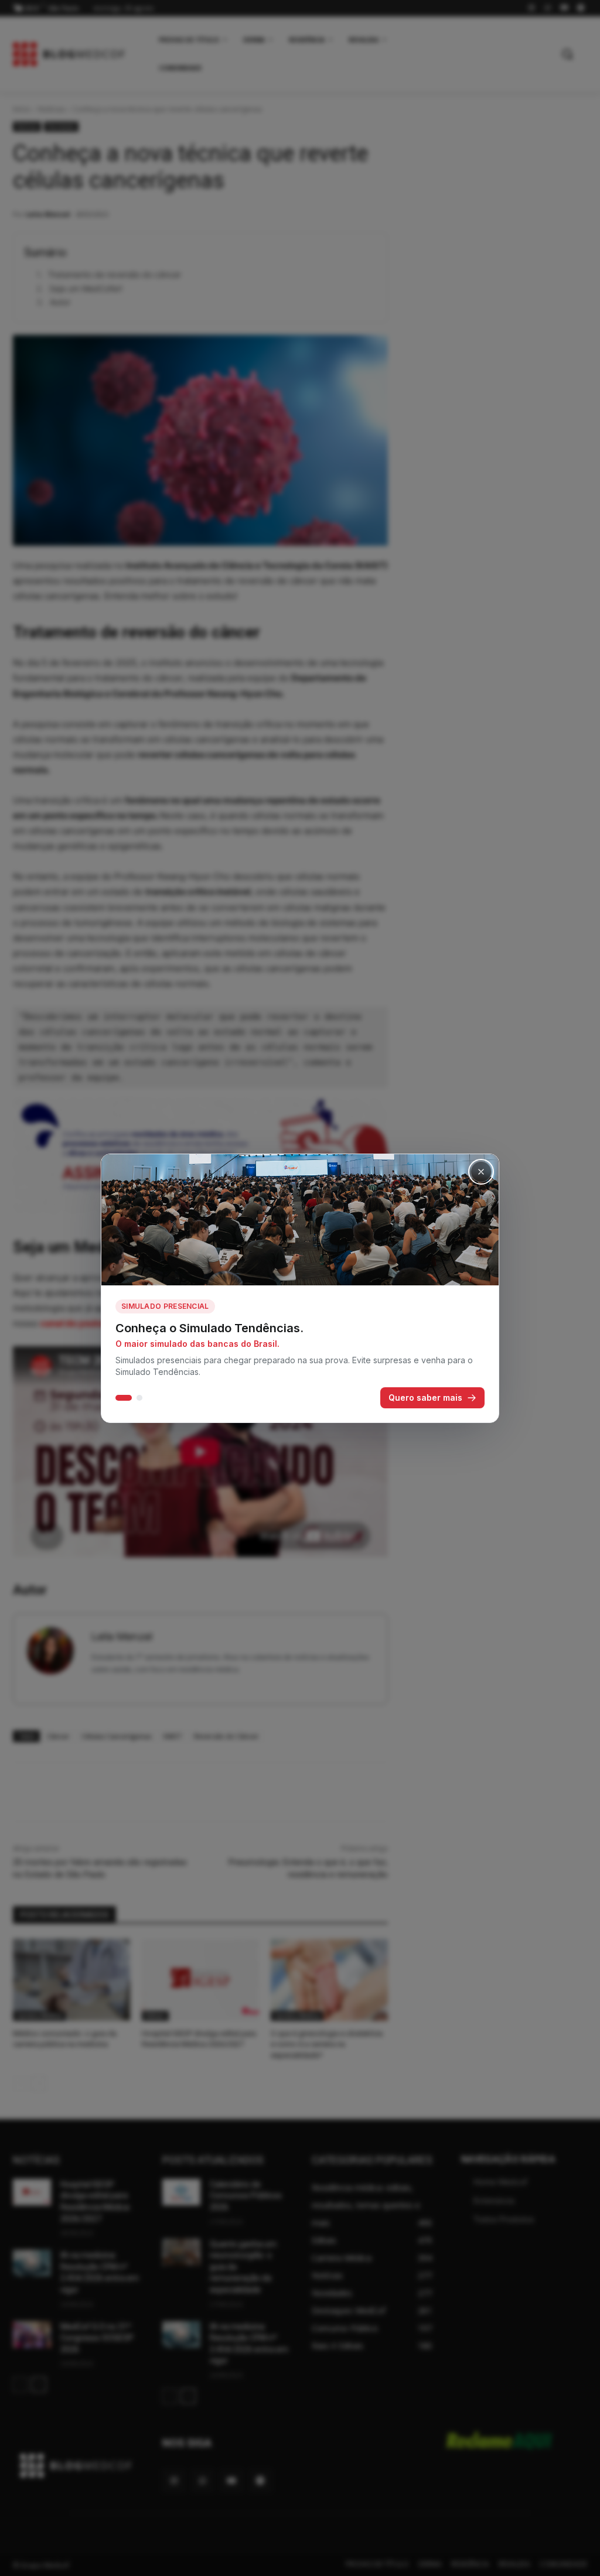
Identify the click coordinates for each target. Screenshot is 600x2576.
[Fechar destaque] (481, 1172)
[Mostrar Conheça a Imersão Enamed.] (139, 1398)
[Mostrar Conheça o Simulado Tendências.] (124, 1398)
